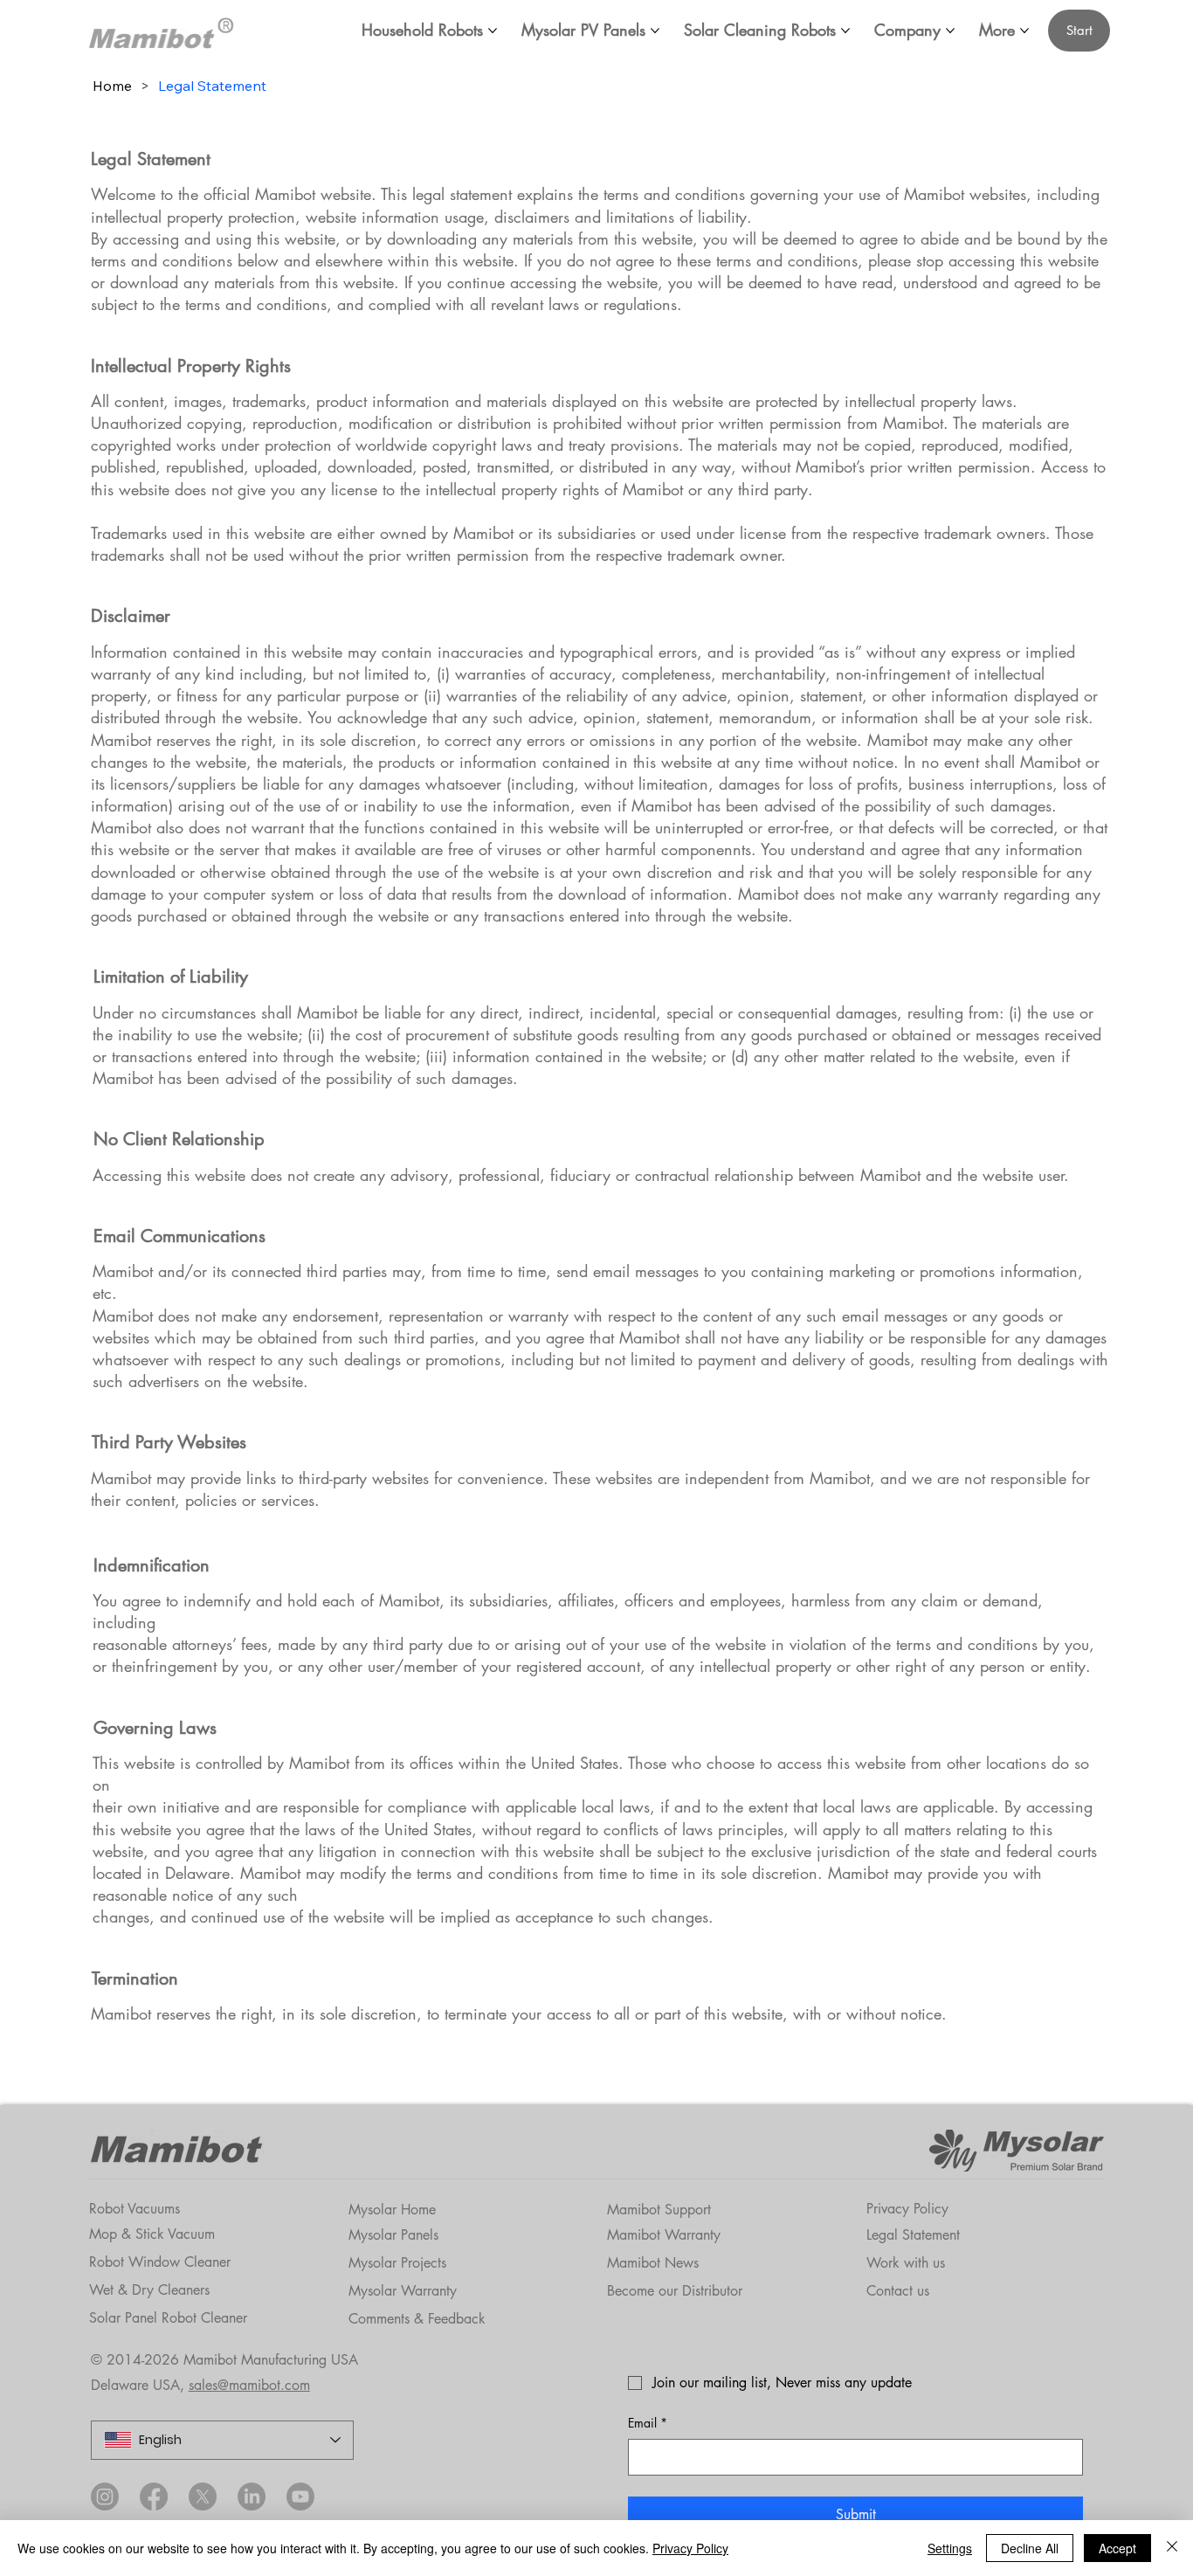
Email (648, 2423)
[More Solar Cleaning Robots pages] (845, 31)
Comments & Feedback (417, 2319)
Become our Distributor (675, 2291)
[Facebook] (154, 2497)
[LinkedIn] (252, 2497)
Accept (1117, 2548)
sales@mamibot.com (249, 2385)
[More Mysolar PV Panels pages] (655, 31)
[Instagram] (105, 2497)
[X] (203, 2497)
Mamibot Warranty (664, 2235)
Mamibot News (653, 2263)
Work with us (906, 2263)
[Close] (1172, 2548)
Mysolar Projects (397, 2263)
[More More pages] (1024, 31)
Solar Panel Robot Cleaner (168, 2318)
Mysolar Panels (393, 2235)
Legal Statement (913, 2235)
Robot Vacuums (134, 2209)
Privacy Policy (907, 2209)
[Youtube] (300, 2497)
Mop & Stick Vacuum (152, 2234)
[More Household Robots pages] (493, 31)
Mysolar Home (392, 2210)
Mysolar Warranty (403, 2291)
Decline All (1030, 2548)
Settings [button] (950, 2548)
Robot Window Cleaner (160, 2262)
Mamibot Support (659, 2210)
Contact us (898, 2291)
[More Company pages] (950, 31)
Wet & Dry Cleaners (149, 2290)
